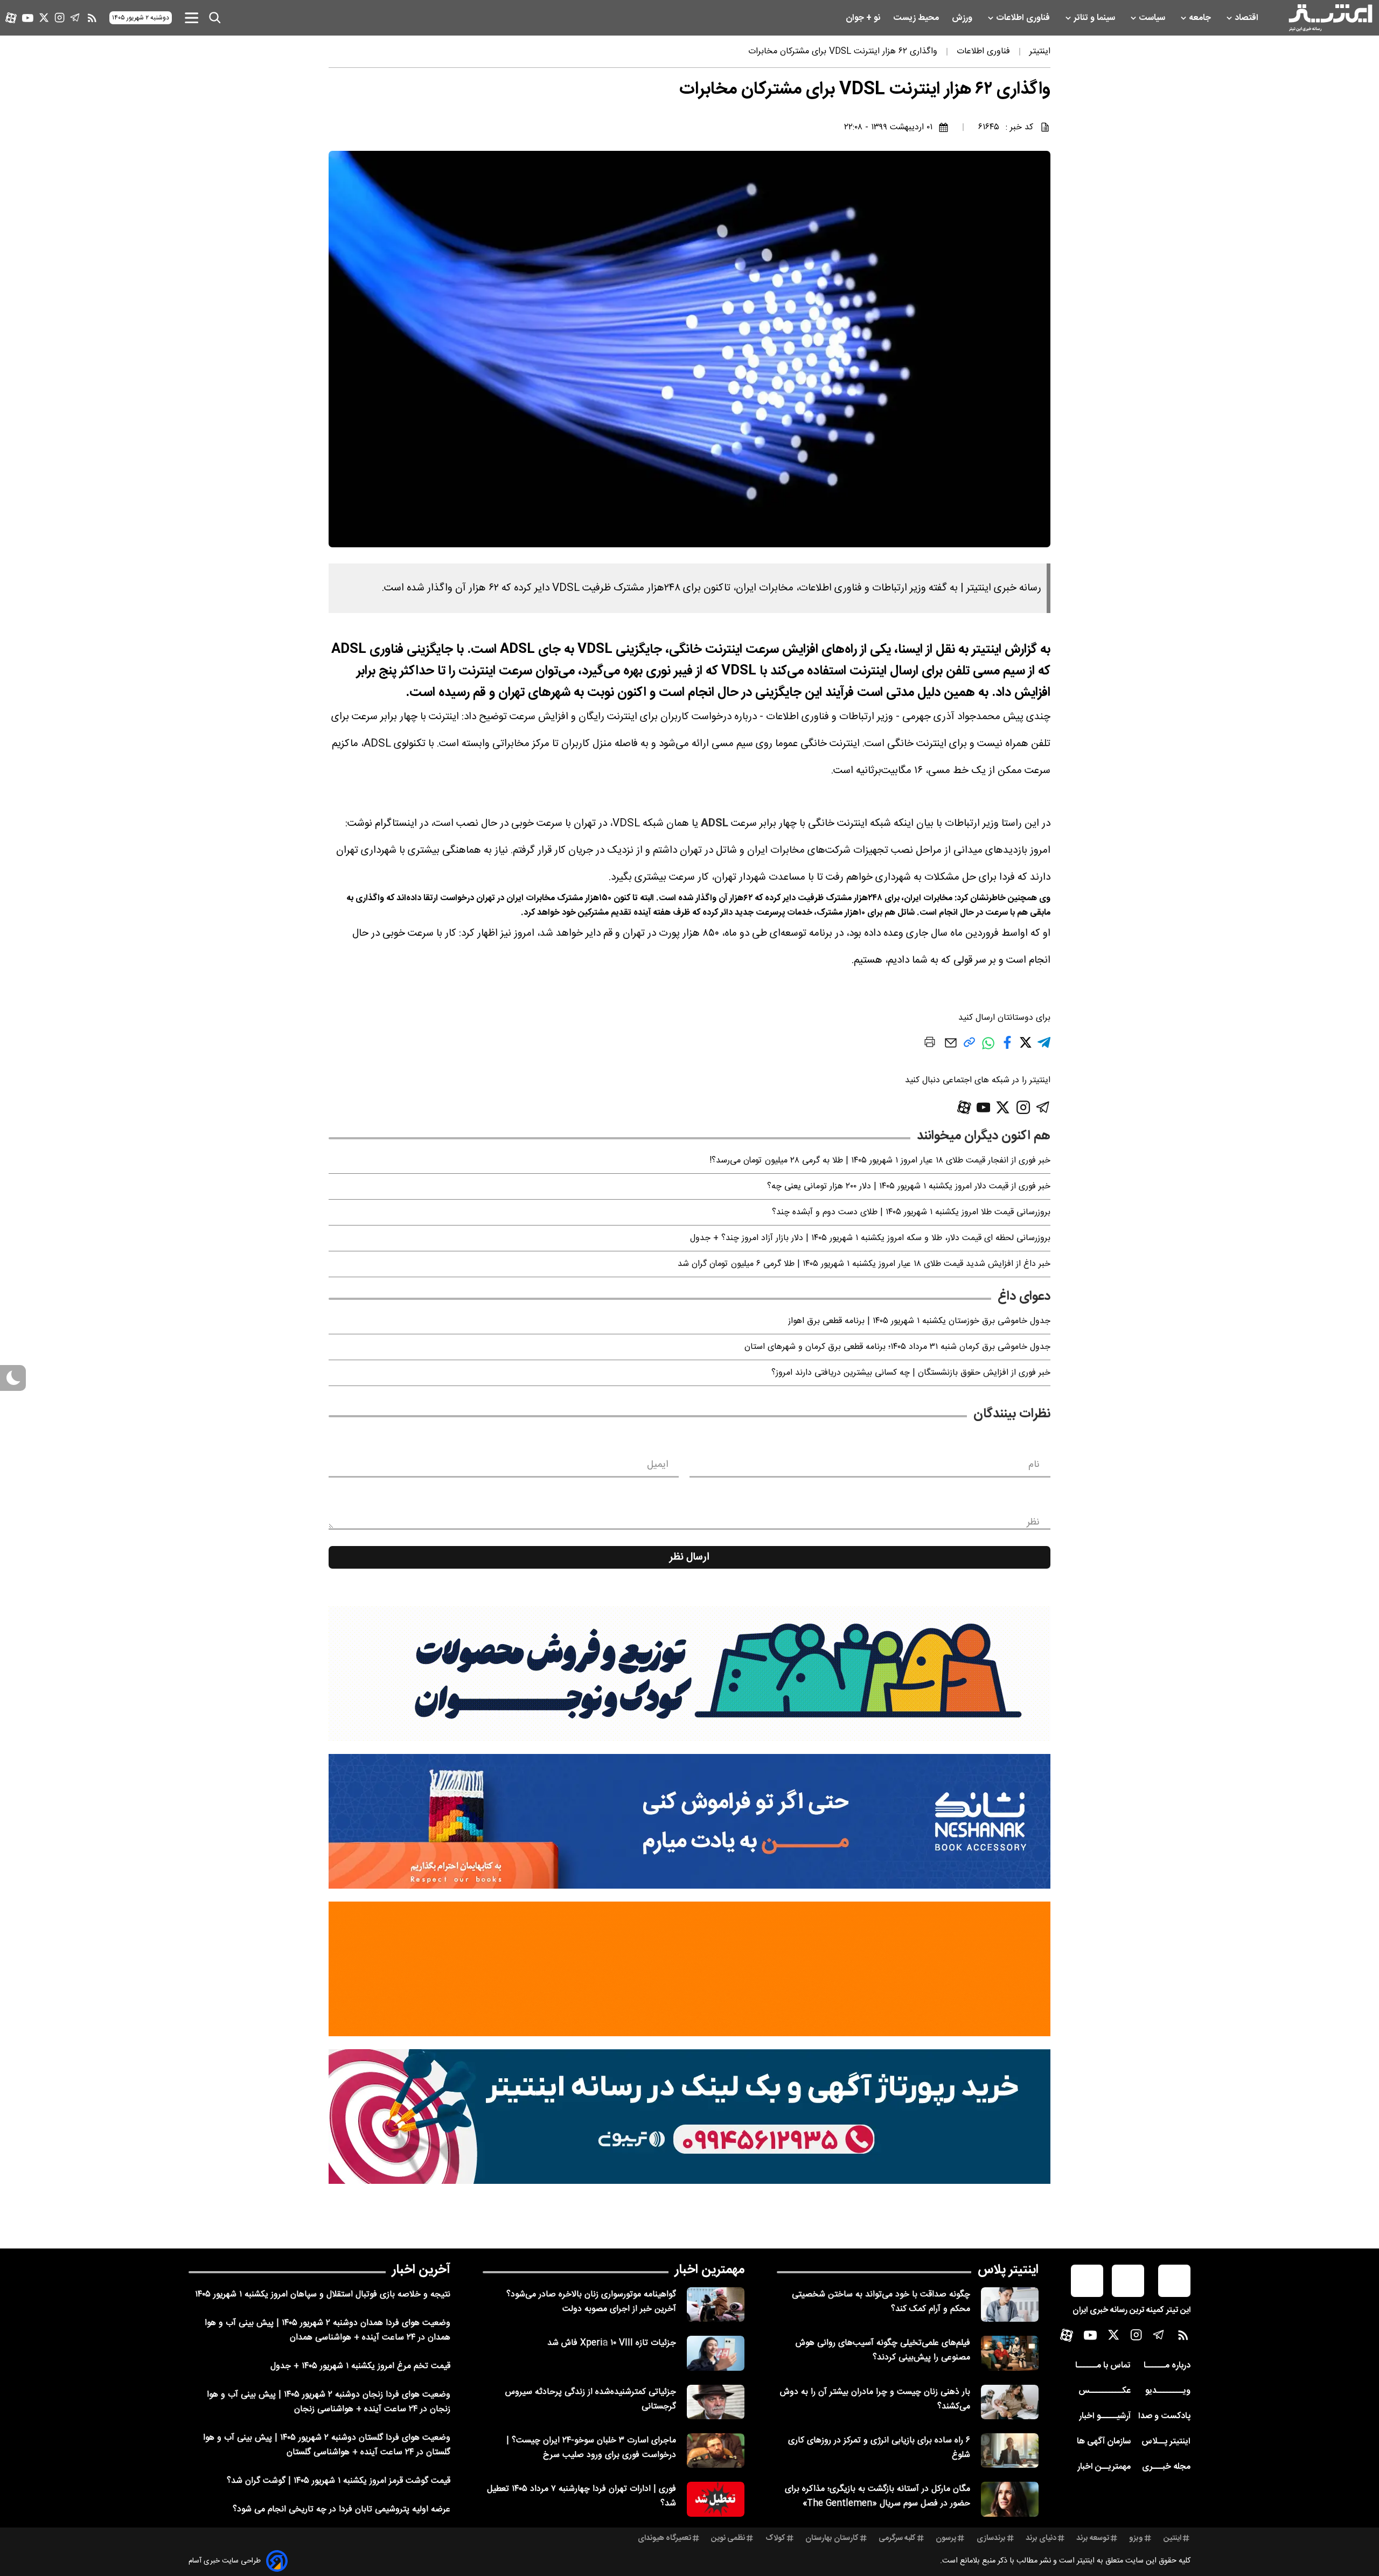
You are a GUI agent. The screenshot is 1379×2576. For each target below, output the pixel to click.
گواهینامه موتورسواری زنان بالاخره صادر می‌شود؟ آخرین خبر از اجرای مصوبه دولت (591, 2302)
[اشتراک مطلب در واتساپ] (988, 1049)
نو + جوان (864, 18)
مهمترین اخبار (710, 2270)
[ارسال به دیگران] (951, 1048)
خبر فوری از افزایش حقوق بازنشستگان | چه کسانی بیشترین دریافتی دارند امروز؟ (911, 1373)
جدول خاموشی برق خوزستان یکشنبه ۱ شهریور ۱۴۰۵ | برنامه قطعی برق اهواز (919, 1321)
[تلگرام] (75, 18)
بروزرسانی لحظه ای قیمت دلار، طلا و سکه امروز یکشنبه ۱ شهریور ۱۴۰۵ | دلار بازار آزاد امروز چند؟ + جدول (870, 1238)
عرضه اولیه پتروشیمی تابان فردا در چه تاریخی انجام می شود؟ (342, 2509)
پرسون (946, 2538)
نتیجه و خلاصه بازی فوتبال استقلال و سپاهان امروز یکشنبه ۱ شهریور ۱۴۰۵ (323, 2295)
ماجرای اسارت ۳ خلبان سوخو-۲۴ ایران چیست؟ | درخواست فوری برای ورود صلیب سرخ (591, 2448)
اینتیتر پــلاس (1166, 2442)
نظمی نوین (728, 2538)
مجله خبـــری (1166, 2467)
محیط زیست (917, 18)
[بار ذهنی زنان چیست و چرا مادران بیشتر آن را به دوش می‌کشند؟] (1010, 2402)
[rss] (92, 18)
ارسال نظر (689, 1557)
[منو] (191, 18)
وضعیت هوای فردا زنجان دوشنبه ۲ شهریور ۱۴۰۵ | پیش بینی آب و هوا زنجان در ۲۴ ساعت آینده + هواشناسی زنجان (329, 2402)
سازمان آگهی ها (1104, 2442)
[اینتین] (689, 1969)
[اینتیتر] (1331, 18)
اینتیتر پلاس (1008, 2270)
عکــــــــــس (1105, 2391)
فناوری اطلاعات (1024, 18)
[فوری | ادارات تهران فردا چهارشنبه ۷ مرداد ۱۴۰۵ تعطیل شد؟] (716, 2499)
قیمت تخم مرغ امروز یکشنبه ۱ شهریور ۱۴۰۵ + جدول (360, 2366)
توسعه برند (1093, 2538)
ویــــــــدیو (1168, 2391)
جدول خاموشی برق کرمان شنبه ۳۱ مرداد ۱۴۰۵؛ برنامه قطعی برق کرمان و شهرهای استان (897, 1347)
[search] (215, 18)
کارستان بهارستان (832, 2538)
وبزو (1136, 2538)
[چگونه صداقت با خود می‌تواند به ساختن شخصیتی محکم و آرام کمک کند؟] (1010, 2305)
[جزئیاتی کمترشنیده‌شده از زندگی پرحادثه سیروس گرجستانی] (716, 2402)
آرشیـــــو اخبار (1105, 2416)
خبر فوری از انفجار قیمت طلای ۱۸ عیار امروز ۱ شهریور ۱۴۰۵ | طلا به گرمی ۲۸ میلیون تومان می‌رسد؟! (880, 1161)
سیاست (1153, 18)
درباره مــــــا (1167, 2366)
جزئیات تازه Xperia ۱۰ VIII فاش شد (612, 2343)
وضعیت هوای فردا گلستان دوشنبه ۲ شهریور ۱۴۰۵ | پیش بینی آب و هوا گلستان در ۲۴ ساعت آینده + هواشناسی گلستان (327, 2445)
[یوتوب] (28, 18)
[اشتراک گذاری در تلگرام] (1044, 1047)
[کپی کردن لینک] (969, 1046)
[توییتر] (44, 18)
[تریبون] (689, 2117)
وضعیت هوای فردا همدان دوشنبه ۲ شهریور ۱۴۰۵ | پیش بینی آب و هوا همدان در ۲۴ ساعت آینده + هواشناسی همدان (328, 2330)
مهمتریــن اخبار (1104, 2467)
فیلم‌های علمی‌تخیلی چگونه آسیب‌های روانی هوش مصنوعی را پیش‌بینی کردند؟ (883, 2350)
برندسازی (991, 2538)
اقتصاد (1248, 18)
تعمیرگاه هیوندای (664, 2538)
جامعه (1201, 18)
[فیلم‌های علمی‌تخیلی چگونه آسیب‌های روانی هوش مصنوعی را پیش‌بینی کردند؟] (1010, 2353)
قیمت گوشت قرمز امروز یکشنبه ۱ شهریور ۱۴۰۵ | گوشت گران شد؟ (339, 2481)
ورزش (963, 18)
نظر (1033, 1522)
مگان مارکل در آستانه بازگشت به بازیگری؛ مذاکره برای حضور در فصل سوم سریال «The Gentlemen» (877, 2496)
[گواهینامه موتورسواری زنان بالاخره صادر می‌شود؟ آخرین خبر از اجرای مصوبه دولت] (716, 2305)
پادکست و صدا (1164, 2416)
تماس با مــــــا (1103, 2366)
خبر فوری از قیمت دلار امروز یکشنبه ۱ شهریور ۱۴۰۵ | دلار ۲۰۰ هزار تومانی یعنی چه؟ (909, 1186)
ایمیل (657, 1465)
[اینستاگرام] (60, 18)
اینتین (1172, 2538)
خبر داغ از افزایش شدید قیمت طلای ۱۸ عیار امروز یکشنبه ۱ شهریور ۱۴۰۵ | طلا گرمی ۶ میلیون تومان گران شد (864, 1264)
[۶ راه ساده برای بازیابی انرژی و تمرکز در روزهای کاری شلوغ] (1010, 2450)
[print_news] (930, 1044)
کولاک (775, 2538)
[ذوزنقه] (689, 1674)
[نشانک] (689, 1821)
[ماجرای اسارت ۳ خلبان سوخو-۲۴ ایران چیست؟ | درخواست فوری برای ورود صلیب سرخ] (716, 2450)
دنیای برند (1041, 2538)
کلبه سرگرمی (897, 2538)
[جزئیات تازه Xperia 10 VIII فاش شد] (716, 2353)
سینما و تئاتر (1095, 18)
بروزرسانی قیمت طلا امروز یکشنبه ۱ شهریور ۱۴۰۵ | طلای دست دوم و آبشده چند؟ (911, 1212)
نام (1034, 1465)
